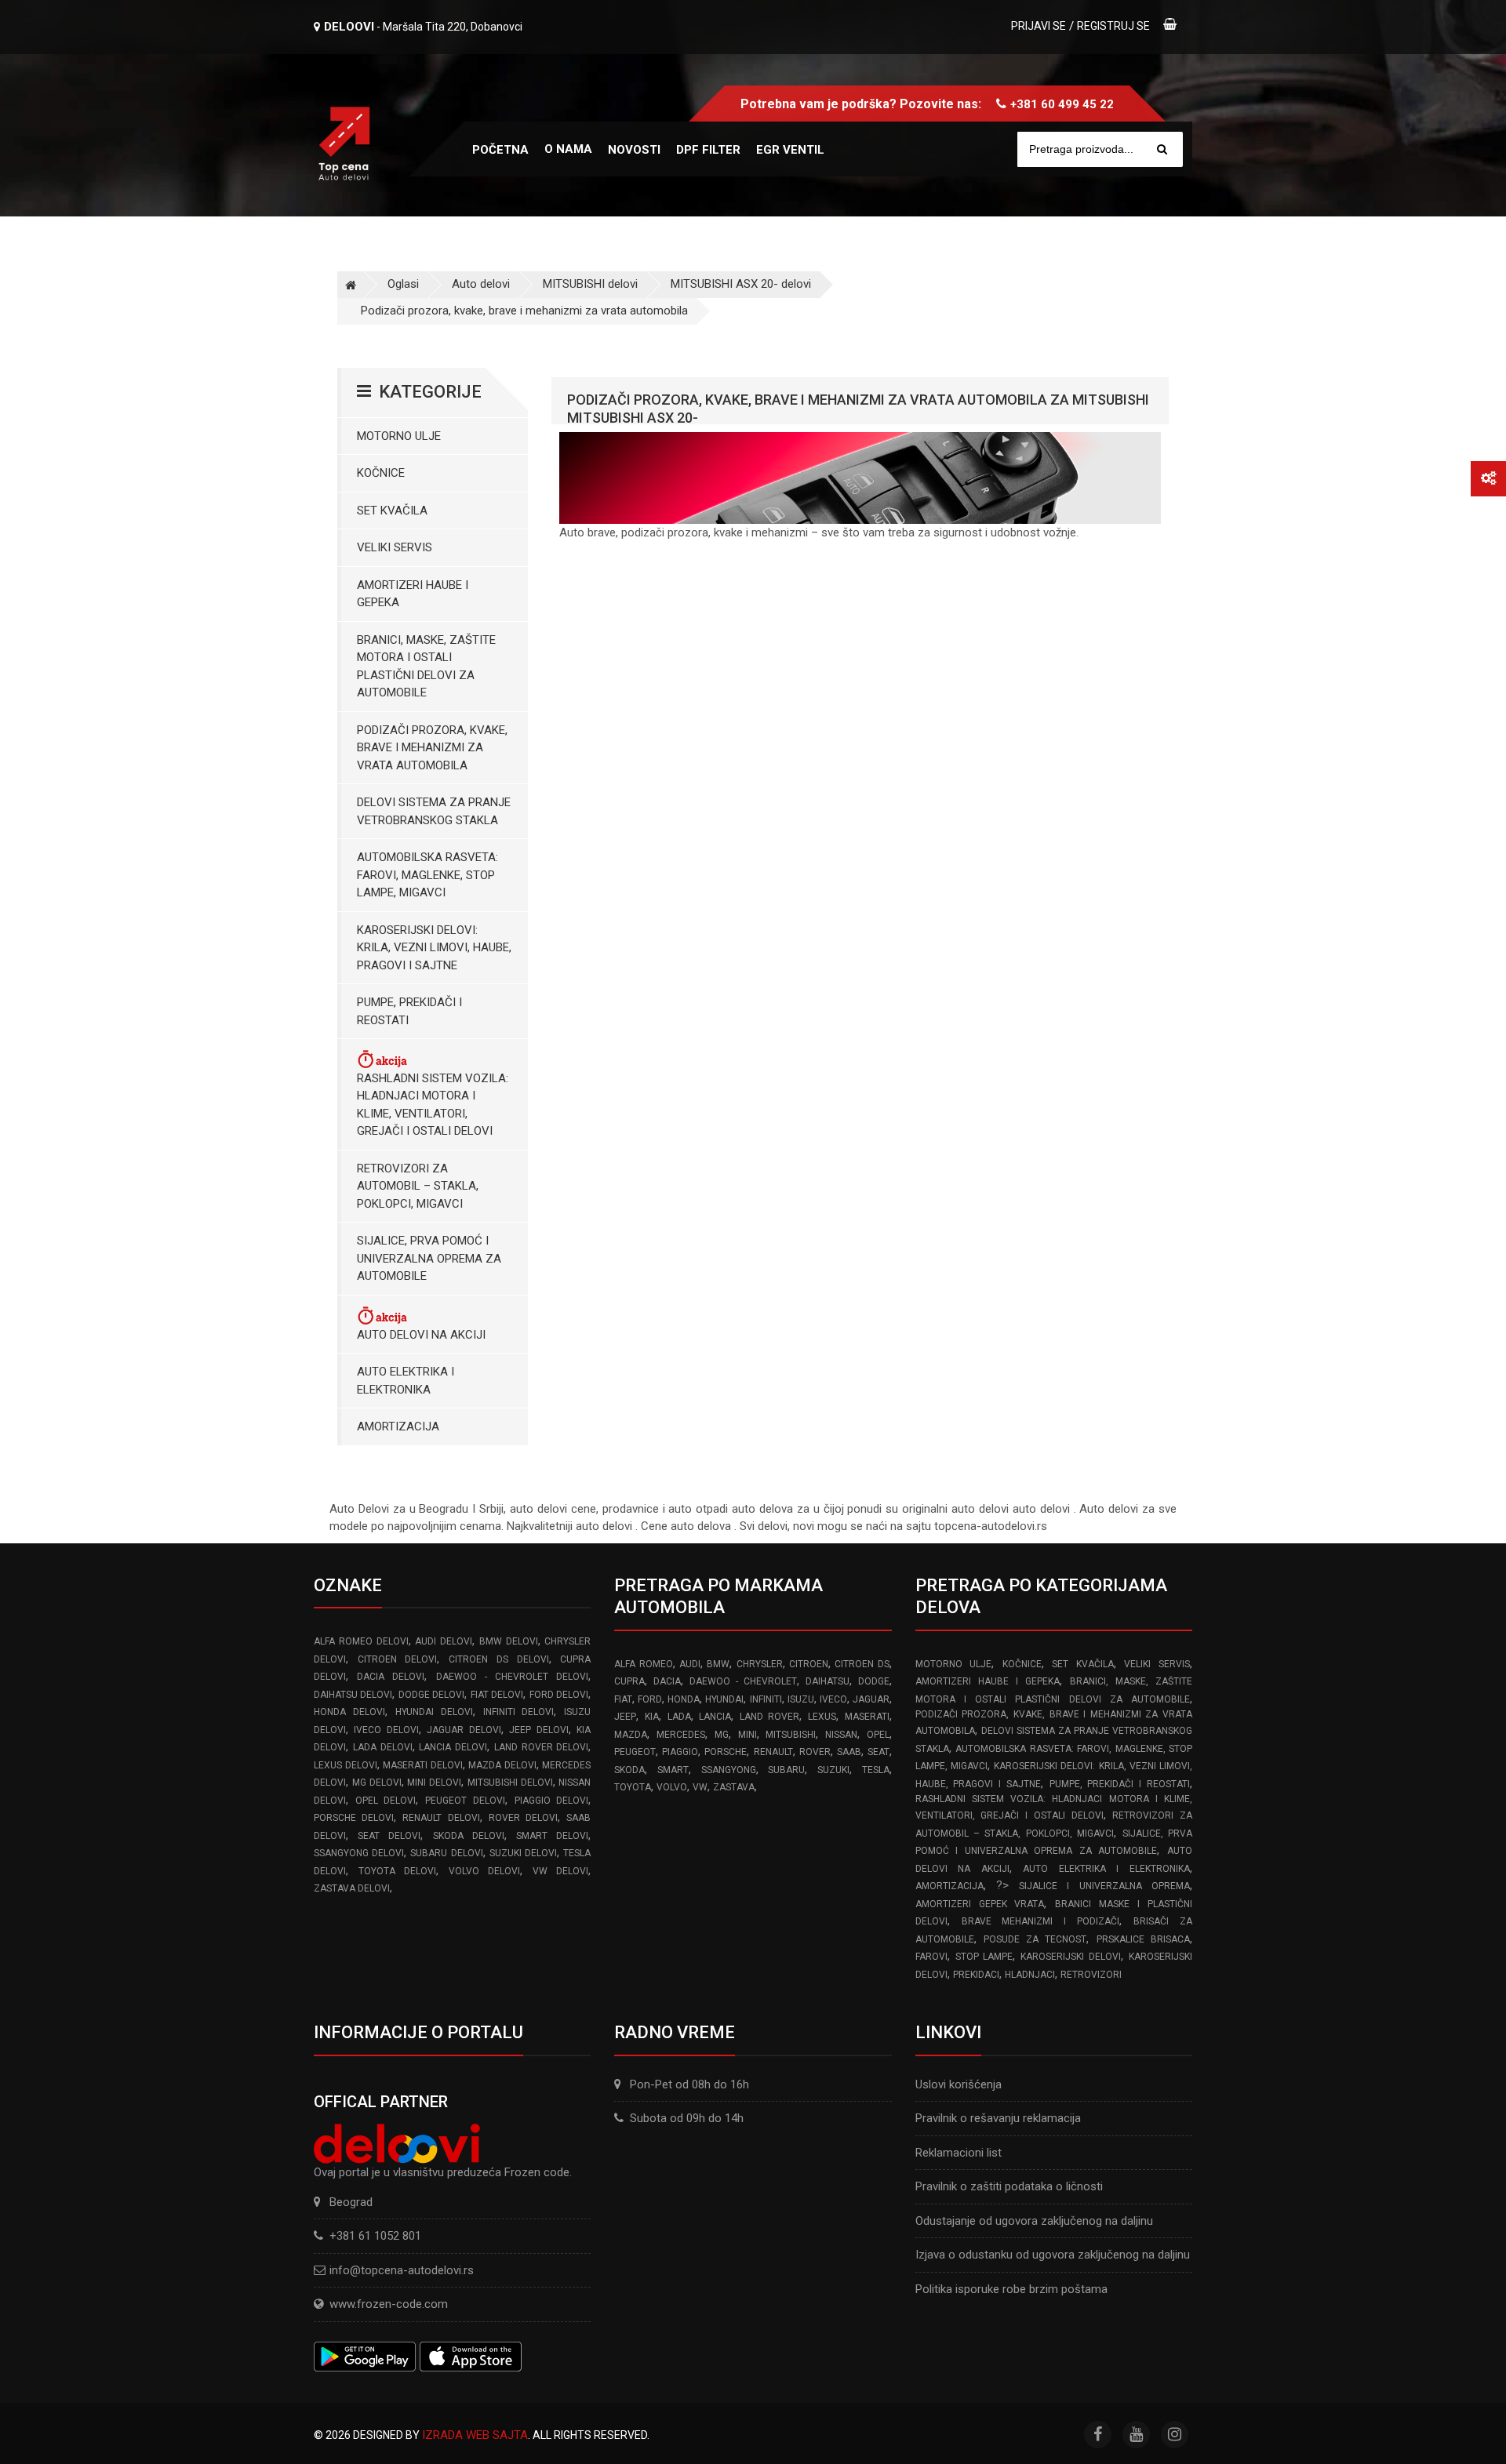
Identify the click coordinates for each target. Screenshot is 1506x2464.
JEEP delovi (538, 1730)
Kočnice (381, 473)
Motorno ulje (399, 436)
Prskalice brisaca (1143, 1939)
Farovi (931, 1957)
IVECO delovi (386, 1730)
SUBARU (786, 1770)
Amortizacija (398, 1426)
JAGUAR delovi (464, 1730)
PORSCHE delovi (354, 1818)
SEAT (878, 1752)
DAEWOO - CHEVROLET (743, 1681)
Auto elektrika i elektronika (406, 1381)
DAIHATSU (828, 1681)
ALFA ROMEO (643, 1664)
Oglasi (403, 284)
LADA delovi (383, 1747)
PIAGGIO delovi (552, 1801)
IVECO (833, 1699)
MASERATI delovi (423, 1765)
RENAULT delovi (441, 1818)
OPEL (878, 1735)
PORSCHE (726, 1752)
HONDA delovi (349, 1712)
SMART (673, 1770)
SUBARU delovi (446, 1853)
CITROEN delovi (398, 1659)
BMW (718, 1664)
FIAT (623, 1699)
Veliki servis (395, 547)
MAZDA (631, 1735)
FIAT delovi (497, 1695)
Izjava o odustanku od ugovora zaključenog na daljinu (1053, 2255)
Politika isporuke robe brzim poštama (1011, 2289)
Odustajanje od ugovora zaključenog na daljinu (1034, 2221)
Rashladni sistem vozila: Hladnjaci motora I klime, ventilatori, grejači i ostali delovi (433, 1105)
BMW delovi (509, 1641)
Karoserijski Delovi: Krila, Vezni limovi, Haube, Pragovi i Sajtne (434, 948)
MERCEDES (681, 1735)
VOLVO (672, 1787)
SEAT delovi (389, 1836)
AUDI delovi (444, 1641)
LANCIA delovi (453, 1747)
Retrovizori (1091, 1975)
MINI (748, 1735)
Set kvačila (392, 511)
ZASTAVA (734, 1787)
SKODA (629, 1770)
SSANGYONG (729, 1770)
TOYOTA (633, 1787)
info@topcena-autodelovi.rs (402, 2270)
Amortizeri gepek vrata (980, 1904)
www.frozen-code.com (389, 2304)
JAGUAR (871, 1699)
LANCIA (715, 1717)
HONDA (684, 1699)
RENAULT (773, 1752)
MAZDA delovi (502, 1765)
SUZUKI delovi (523, 1853)
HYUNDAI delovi (434, 1712)
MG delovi (377, 1783)
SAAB (849, 1752)
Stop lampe (984, 1957)
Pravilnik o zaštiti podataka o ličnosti (1009, 2186)
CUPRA (629, 1681)
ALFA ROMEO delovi (361, 1641)
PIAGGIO (680, 1752)
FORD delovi (559, 1695)
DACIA (667, 1681)
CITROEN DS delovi (498, 1659)
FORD (650, 1699)
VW (700, 1787)
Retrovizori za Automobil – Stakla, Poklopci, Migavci (418, 1186)
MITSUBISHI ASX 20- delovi (741, 284)
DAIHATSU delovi (353, 1695)
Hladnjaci (1030, 1975)
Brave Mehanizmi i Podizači (1041, 1921)
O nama (568, 149)
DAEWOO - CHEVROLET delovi (513, 1677)
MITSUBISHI (791, 1735)
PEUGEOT (635, 1752)
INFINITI (766, 1699)
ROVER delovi (523, 1818)
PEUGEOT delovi (465, 1801)
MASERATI (867, 1717)
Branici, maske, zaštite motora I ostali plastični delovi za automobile (426, 667)
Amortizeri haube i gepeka (413, 594)
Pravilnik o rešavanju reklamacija (998, 2118)
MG (722, 1735)
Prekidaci (976, 1975)
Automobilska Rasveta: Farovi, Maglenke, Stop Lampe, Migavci (427, 875)
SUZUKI (833, 1770)
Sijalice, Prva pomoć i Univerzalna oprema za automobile (429, 1258)
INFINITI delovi (519, 1712)
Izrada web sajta (475, 2435)
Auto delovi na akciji (421, 1335)
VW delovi (561, 1871)
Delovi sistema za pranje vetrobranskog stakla (434, 811)
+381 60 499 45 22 (1062, 104)
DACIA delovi (391, 1677)
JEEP (625, 1717)
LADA (679, 1717)
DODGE (874, 1681)
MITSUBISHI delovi (590, 284)
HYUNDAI (724, 1699)
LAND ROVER (770, 1717)
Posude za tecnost (1035, 1939)
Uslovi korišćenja (959, 2084)
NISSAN (841, 1735)
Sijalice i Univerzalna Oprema (1104, 1886)
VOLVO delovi (485, 1871)
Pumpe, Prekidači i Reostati (409, 1011)
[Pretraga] (1162, 149)
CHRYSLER (760, 1664)
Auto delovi (481, 284)
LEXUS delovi (346, 1765)
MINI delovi (434, 1783)
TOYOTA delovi (398, 1871)
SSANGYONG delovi (359, 1853)
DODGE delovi (431, 1695)
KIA (652, 1717)
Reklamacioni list (959, 2153)
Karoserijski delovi (1071, 1957)
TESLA (876, 1770)
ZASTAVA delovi (352, 1888)
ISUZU (801, 1699)
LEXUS (822, 1717)
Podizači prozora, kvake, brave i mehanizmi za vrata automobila (524, 311)
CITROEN (809, 1664)
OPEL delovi (386, 1801)
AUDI (690, 1664)
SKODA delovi (469, 1836)
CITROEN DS (862, 1664)
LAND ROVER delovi (542, 1747)
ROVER (815, 1752)
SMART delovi (552, 1836)
